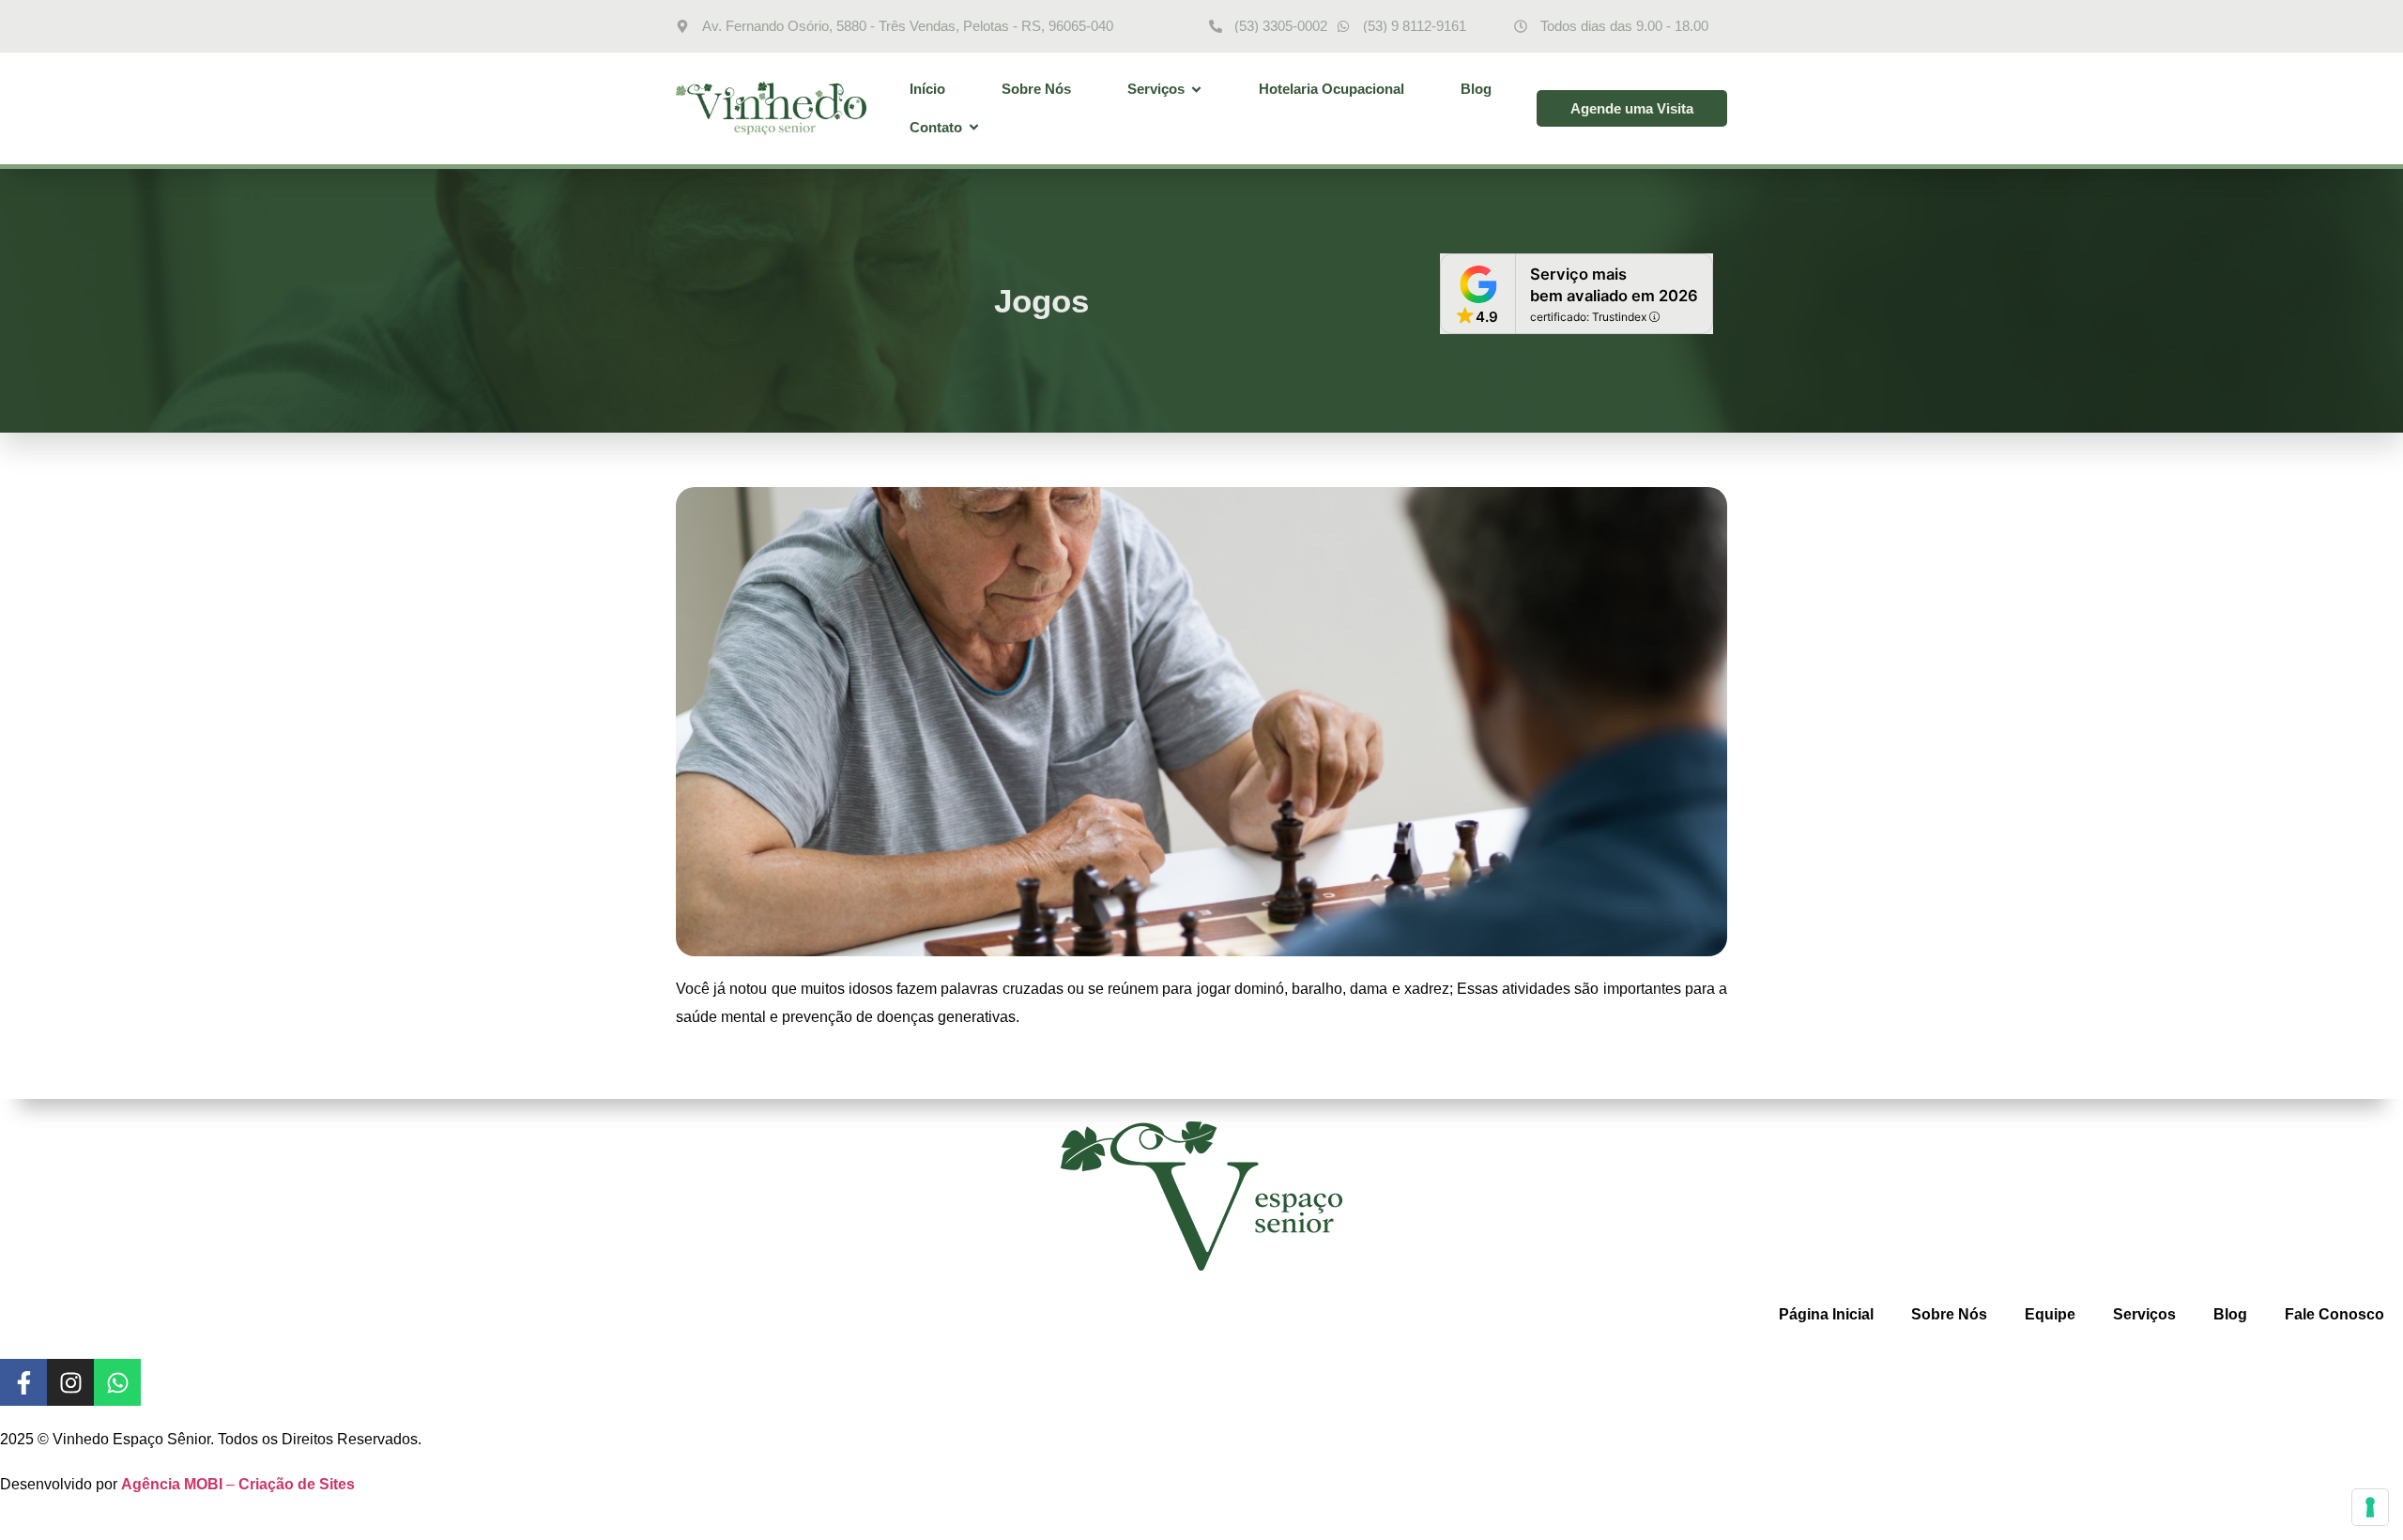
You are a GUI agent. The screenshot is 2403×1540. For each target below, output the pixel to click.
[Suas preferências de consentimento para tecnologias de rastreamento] (2370, 1507)
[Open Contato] (974, 128)
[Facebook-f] (23, 1382)
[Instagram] (70, 1382)
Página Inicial (1826, 1314)
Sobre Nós (1949, 1314)
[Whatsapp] (117, 1382)
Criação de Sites (297, 1484)
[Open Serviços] (1196, 90)
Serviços (2144, 1314)
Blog (2230, 1314)
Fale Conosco (2334, 1314)
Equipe (2050, 1314)
